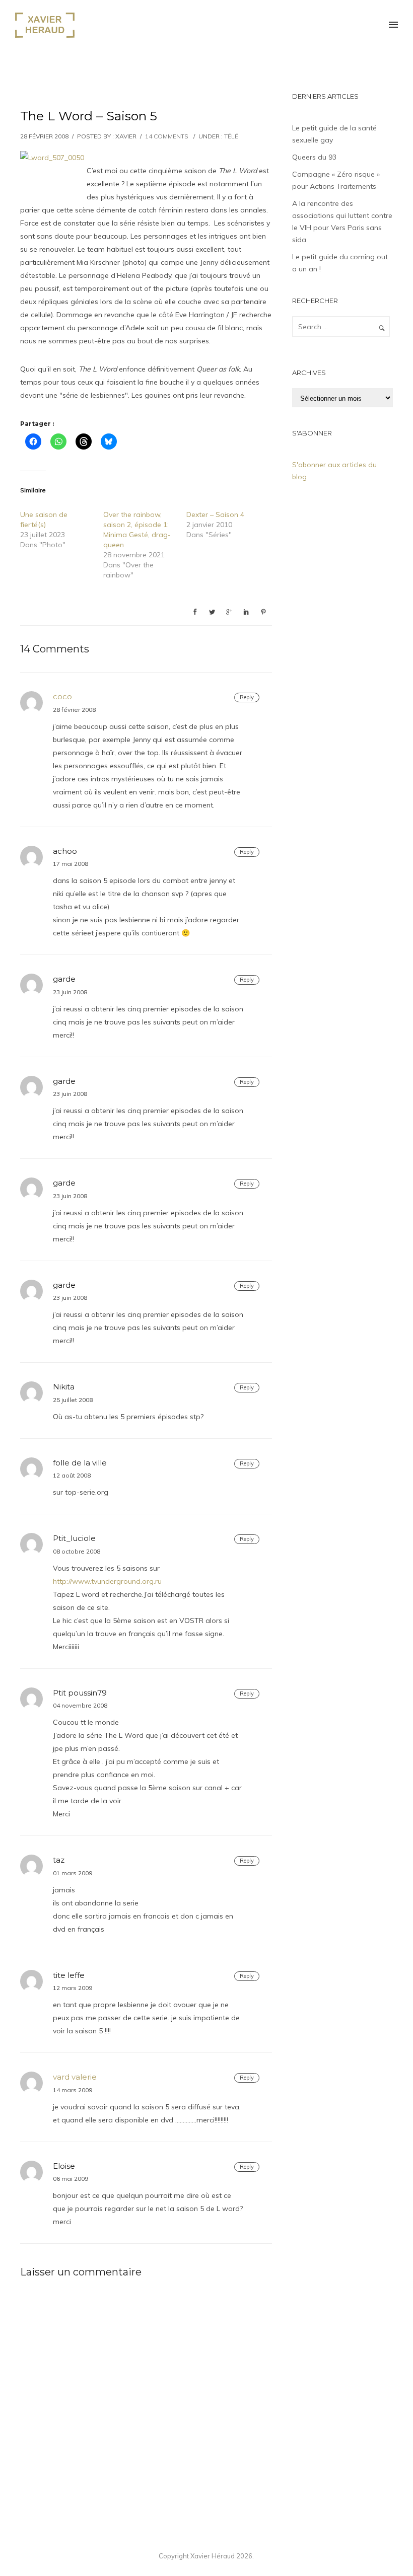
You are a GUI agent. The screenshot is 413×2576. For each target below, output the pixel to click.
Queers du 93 (314, 157)
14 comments (167, 136)
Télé (231, 136)
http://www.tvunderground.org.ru (107, 1581)
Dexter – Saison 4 (215, 514)
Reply (247, 697)
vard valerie (75, 2077)
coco (62, 696)
